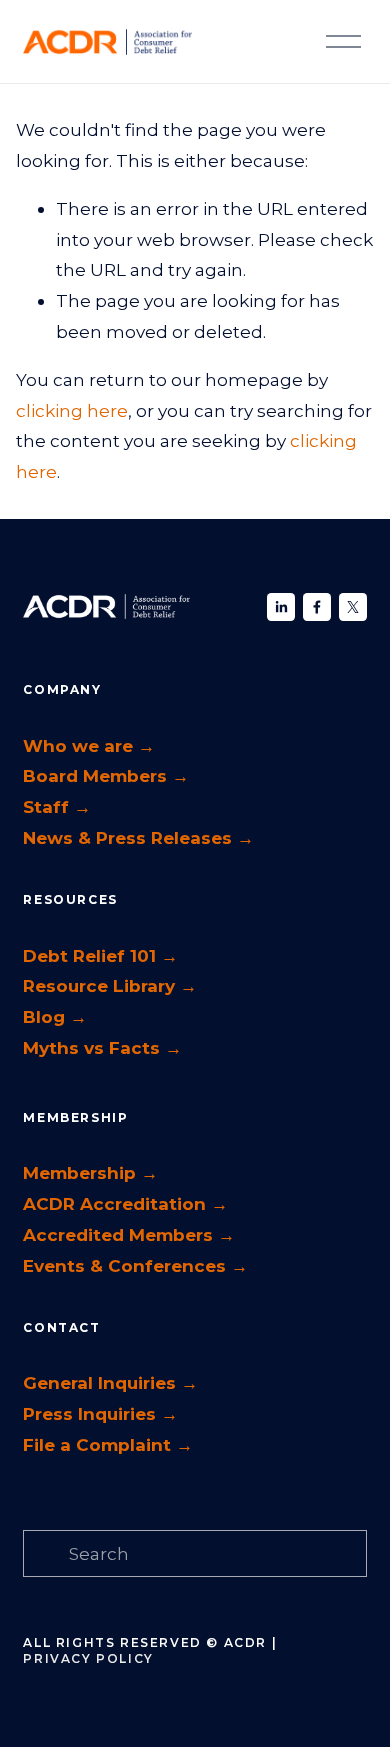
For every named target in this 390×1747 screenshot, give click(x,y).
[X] (353, 607)
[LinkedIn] (281, 607)
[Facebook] (317, 607)
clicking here (72, 410)
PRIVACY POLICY (88, 1658)
